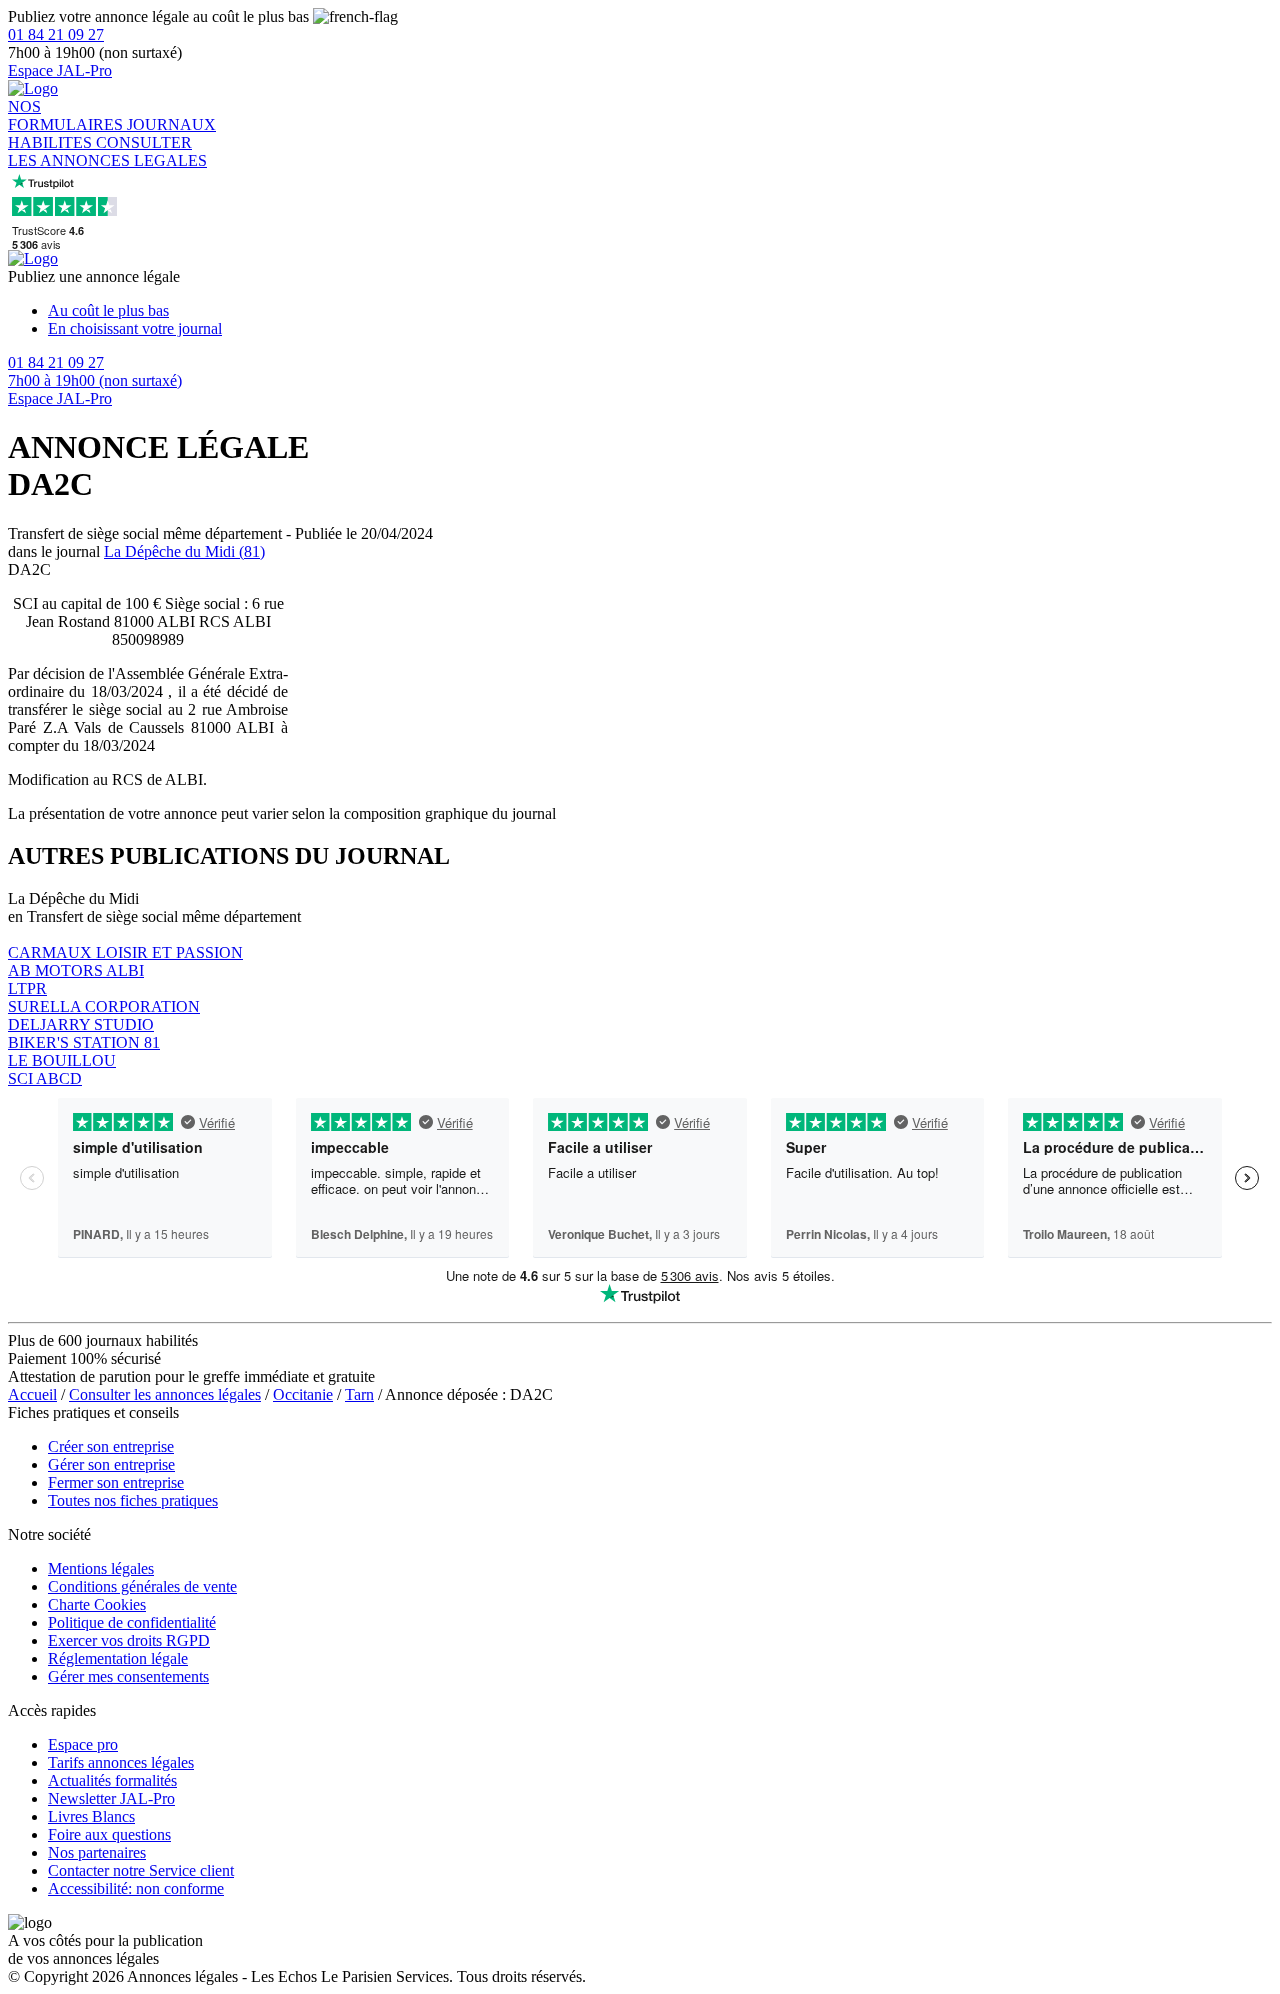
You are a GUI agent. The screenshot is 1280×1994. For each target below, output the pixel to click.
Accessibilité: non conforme (136, 1888)
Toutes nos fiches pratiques (133, 1500)
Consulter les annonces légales (165, 1394)
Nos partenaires (97, 1852)
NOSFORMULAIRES (67, 115)
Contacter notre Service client (141, 1870)
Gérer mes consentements (128, 1676)
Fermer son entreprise (116, 1482)
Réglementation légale (118, 1658)
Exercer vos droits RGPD (129, 1640)
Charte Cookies (97, 1604)
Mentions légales (101, 1568)
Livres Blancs (91, 1816)
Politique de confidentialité (132, 1622)
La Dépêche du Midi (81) (184, 551)
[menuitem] (660, 311)
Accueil (32, 1394)
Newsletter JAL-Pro (111, 1798)
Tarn (359, 1394)
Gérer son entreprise (111, 1464)
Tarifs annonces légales (121, 1762)
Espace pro (83, 1744)
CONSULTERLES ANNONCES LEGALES (107, 151)
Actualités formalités (112, 1780)
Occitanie (303, 1394)
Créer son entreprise (111, 1446)
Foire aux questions (109, 1834)
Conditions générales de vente (142, 1586)
